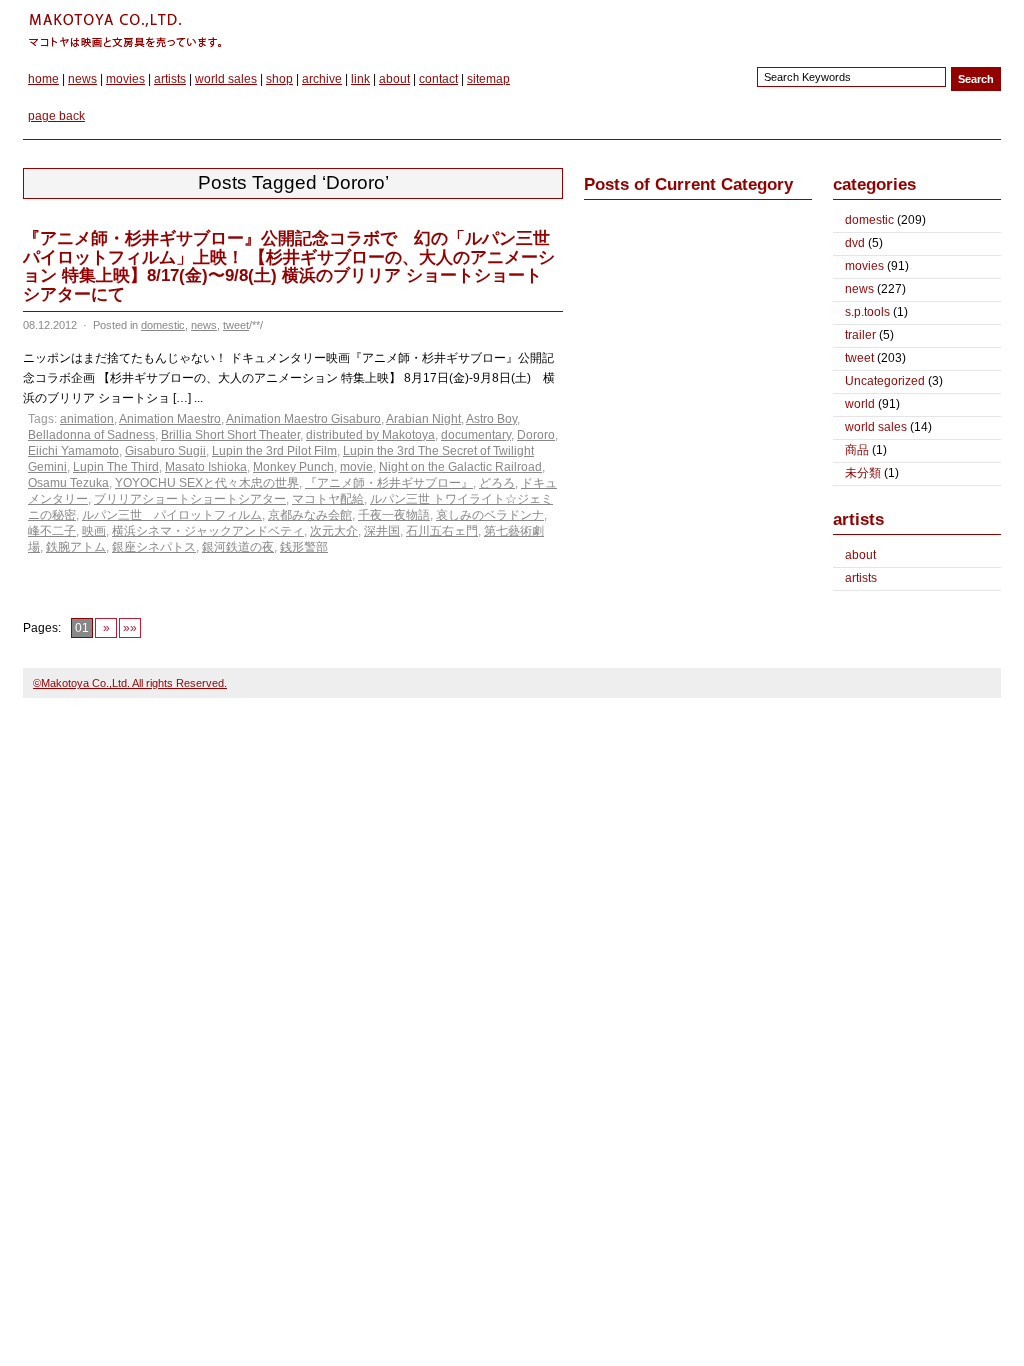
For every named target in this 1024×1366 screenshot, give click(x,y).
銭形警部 (304, 547)
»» (130, 628)
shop (279, 79)
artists (170, 79)
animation (87, 419)
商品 (857, 450)
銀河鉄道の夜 (238, 547)
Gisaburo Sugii (165, 451)
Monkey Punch (293, 467)
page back (56, 116)
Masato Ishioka (206, 467)
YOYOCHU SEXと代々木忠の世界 (207, 483)
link (360, 79)
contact (438, 79)
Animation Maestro (170, 419)
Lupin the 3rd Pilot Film (274, 451)
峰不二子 (52, 531)
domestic (163, 325)
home (43, 79)
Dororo (536, 435)
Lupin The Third (116, 467)
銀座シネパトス (154, 547)
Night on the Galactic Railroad (460, 467)
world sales (226, 79)
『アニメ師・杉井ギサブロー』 (389, 483)
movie (356, 467)
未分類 (863, 473)
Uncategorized (885, 381)
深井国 (382, 531)
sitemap (488, 79)
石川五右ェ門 (442, 531)
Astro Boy (491, 419)
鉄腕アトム (76, 547)
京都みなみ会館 (310, 515)
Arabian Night (423, 419)
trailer (860, 335)
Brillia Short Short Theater (230, 435)
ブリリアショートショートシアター (190, 499)
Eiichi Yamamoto (73, 451)
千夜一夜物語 (394, 515)
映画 (94, 531)
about (394, 79)
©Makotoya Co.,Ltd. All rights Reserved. (130, 683)
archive (322, 79)
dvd (855, 243)
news (82, 79)
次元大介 (334, 531)
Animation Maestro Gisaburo (303, 419)
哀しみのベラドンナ (490, 515)
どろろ (497, 483)
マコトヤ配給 (328, 499)
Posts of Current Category (688, 184)
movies (125, 79)
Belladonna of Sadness (91, 435)
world (860, 404)
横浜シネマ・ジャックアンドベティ (208, 531)
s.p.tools (867, 312)
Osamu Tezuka (68, 483)
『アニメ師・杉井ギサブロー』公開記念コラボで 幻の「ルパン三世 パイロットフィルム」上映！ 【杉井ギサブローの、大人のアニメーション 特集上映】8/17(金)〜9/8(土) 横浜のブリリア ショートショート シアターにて (289, 266)
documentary (476, 435)
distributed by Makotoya (370, 435)
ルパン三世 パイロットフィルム (172, 515)
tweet (236, 325)
